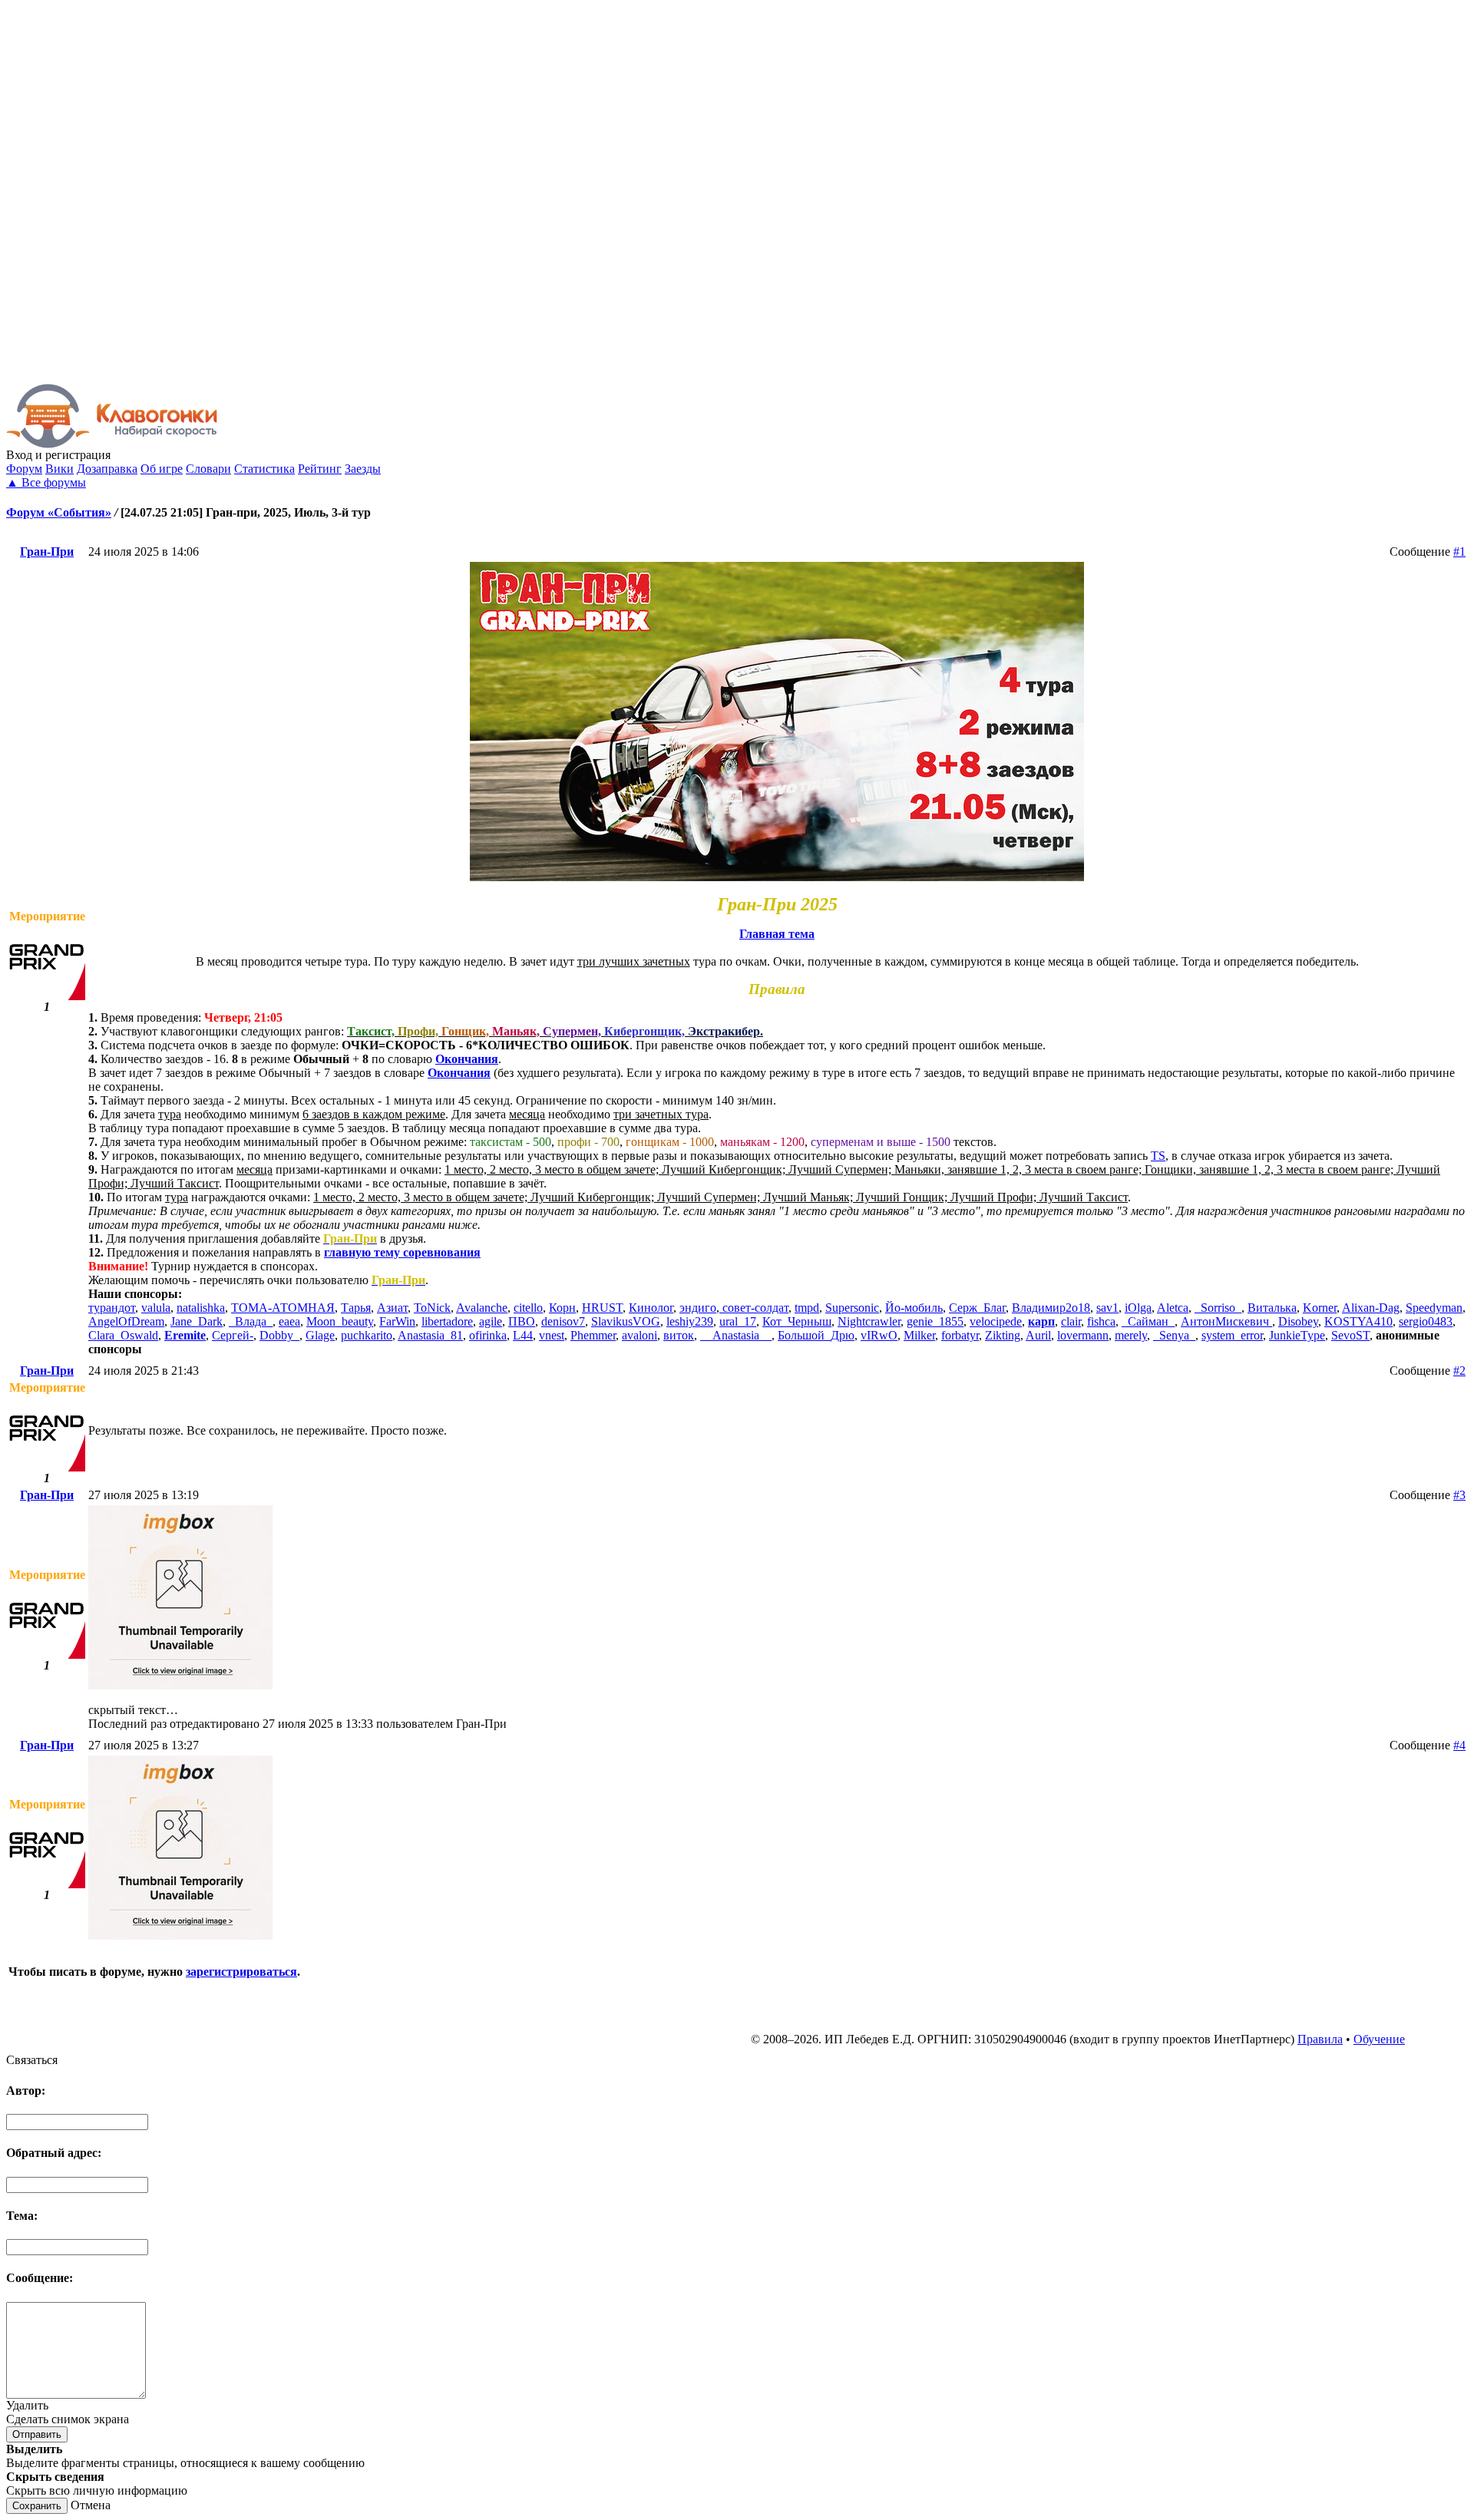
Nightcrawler (869, 1321)
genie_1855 (935, 1321)
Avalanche (482, 1308)
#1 (1459, 552)
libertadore (447, 1321)
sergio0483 (1426, 1321)
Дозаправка (107, 469)
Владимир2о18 (1051, 1308)
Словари (208, 469)
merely (1131, 1335)
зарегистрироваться (241, 1972)
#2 (1459, 1371)
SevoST (1350, 1335)
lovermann (1083, 1335)
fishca (1101, 1321)
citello (528, 1308)
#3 (1459, 1495)
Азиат (392, 1308)
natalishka (201, 1308)
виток (679, 1335)
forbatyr (960, 1335)
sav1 (1107, 1308)
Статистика (264, 469)
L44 (523, 1335)
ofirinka (488, 1335)
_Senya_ (1174, 1335)
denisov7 (563, 1321)
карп (1041, 1321)
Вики (59, 469)
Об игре (162, 469)
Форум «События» (59, 512)
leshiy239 (690, 1321)
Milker (919, 1335)
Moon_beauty (340, 1321)
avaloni (640, 1335)
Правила (1320, 2039)
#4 (1459, 1745)
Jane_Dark (197, 1321)
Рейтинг (320, 469)
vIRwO (879, 1335)
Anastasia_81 (430, 1335)
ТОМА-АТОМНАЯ (283, 1308)
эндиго (698, 1308)
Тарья (356, 1308)
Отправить (37, 2434)
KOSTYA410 (1358, 1321)
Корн (562, 1308)
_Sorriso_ (1218, 1308)
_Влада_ (251, 1321)
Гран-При (47, 552)
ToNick (432, 1308)
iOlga (1138, 1308)
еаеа (289, 1321)
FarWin (397, 1321)
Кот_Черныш (797, 1321)
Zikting (1003, 1335)
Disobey (1298, 1321)
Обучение (1379, 2039)
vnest (552, 1335)
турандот (112, 1308)
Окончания (467, 1059)
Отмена (91, 2505)
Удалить (27, 2405)
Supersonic (852, 1308)
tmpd (807, 1308)
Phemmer (593, 1335)
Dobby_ (279, 1335)
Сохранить (37, 2506)
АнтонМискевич (1226, 1321)
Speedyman (1434, 1308)
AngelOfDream (126, 1321)
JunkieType (1297, 1335)
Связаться (32, 2060)
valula (156, 1308)
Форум (24, 469)
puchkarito (367, 1335)
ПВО (522, 1321)
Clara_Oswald (123, 1335)
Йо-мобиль (914, 1308)
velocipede (996, 1321)
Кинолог (651, 1308)
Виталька (1272, 1308)
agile (491, 1321)
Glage (320, 1335)
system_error (1232, 1335)
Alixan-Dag (1371, 1308)
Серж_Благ (977, 1308)
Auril (1038, 1335)
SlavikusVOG (626, 1321)
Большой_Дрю (816, 1335)
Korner (1320, 1308)
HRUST (602, 1308)
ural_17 (738, 1321)
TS (1158, 1156)
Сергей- (233, 1335)
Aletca (1173, 1308)
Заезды (363, 469)
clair (1071, 1321)
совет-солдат (754, 1308)
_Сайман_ (1148, 1321)
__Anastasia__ (736, 1335)
